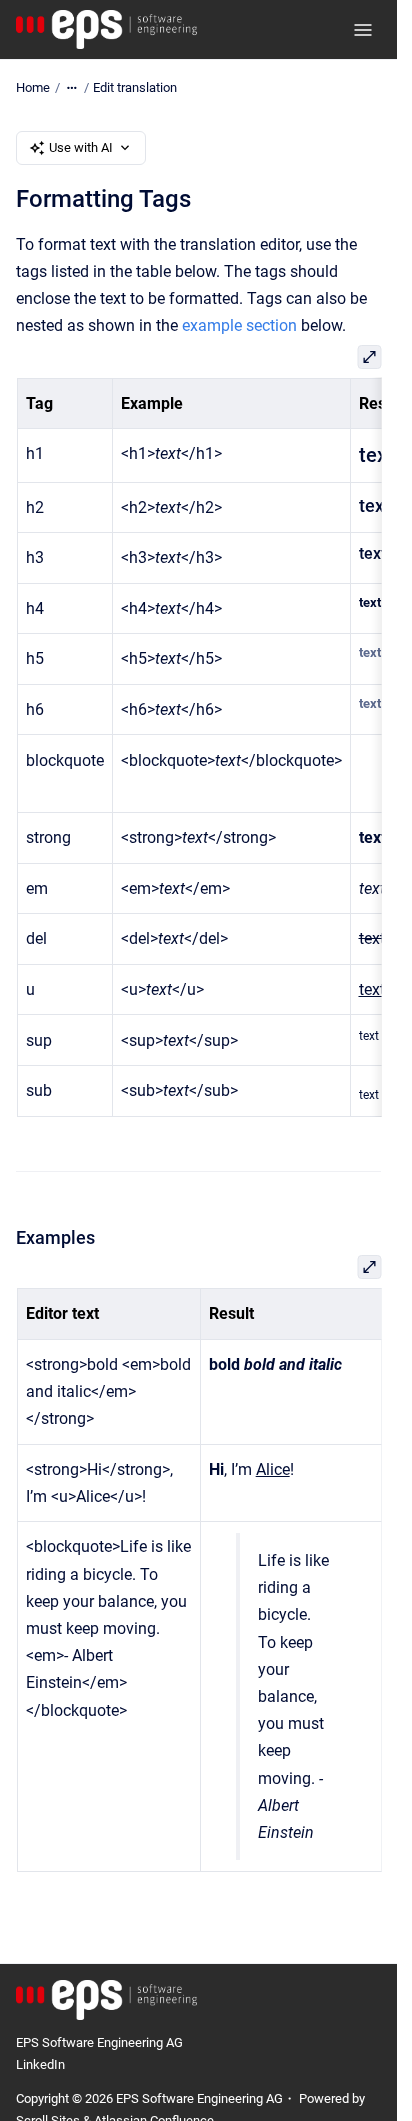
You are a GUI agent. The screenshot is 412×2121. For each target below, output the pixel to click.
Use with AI (81, 147)
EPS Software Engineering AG (99, 2042)
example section (239, 325)
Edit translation (135, 87)
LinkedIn (40, 2064)
